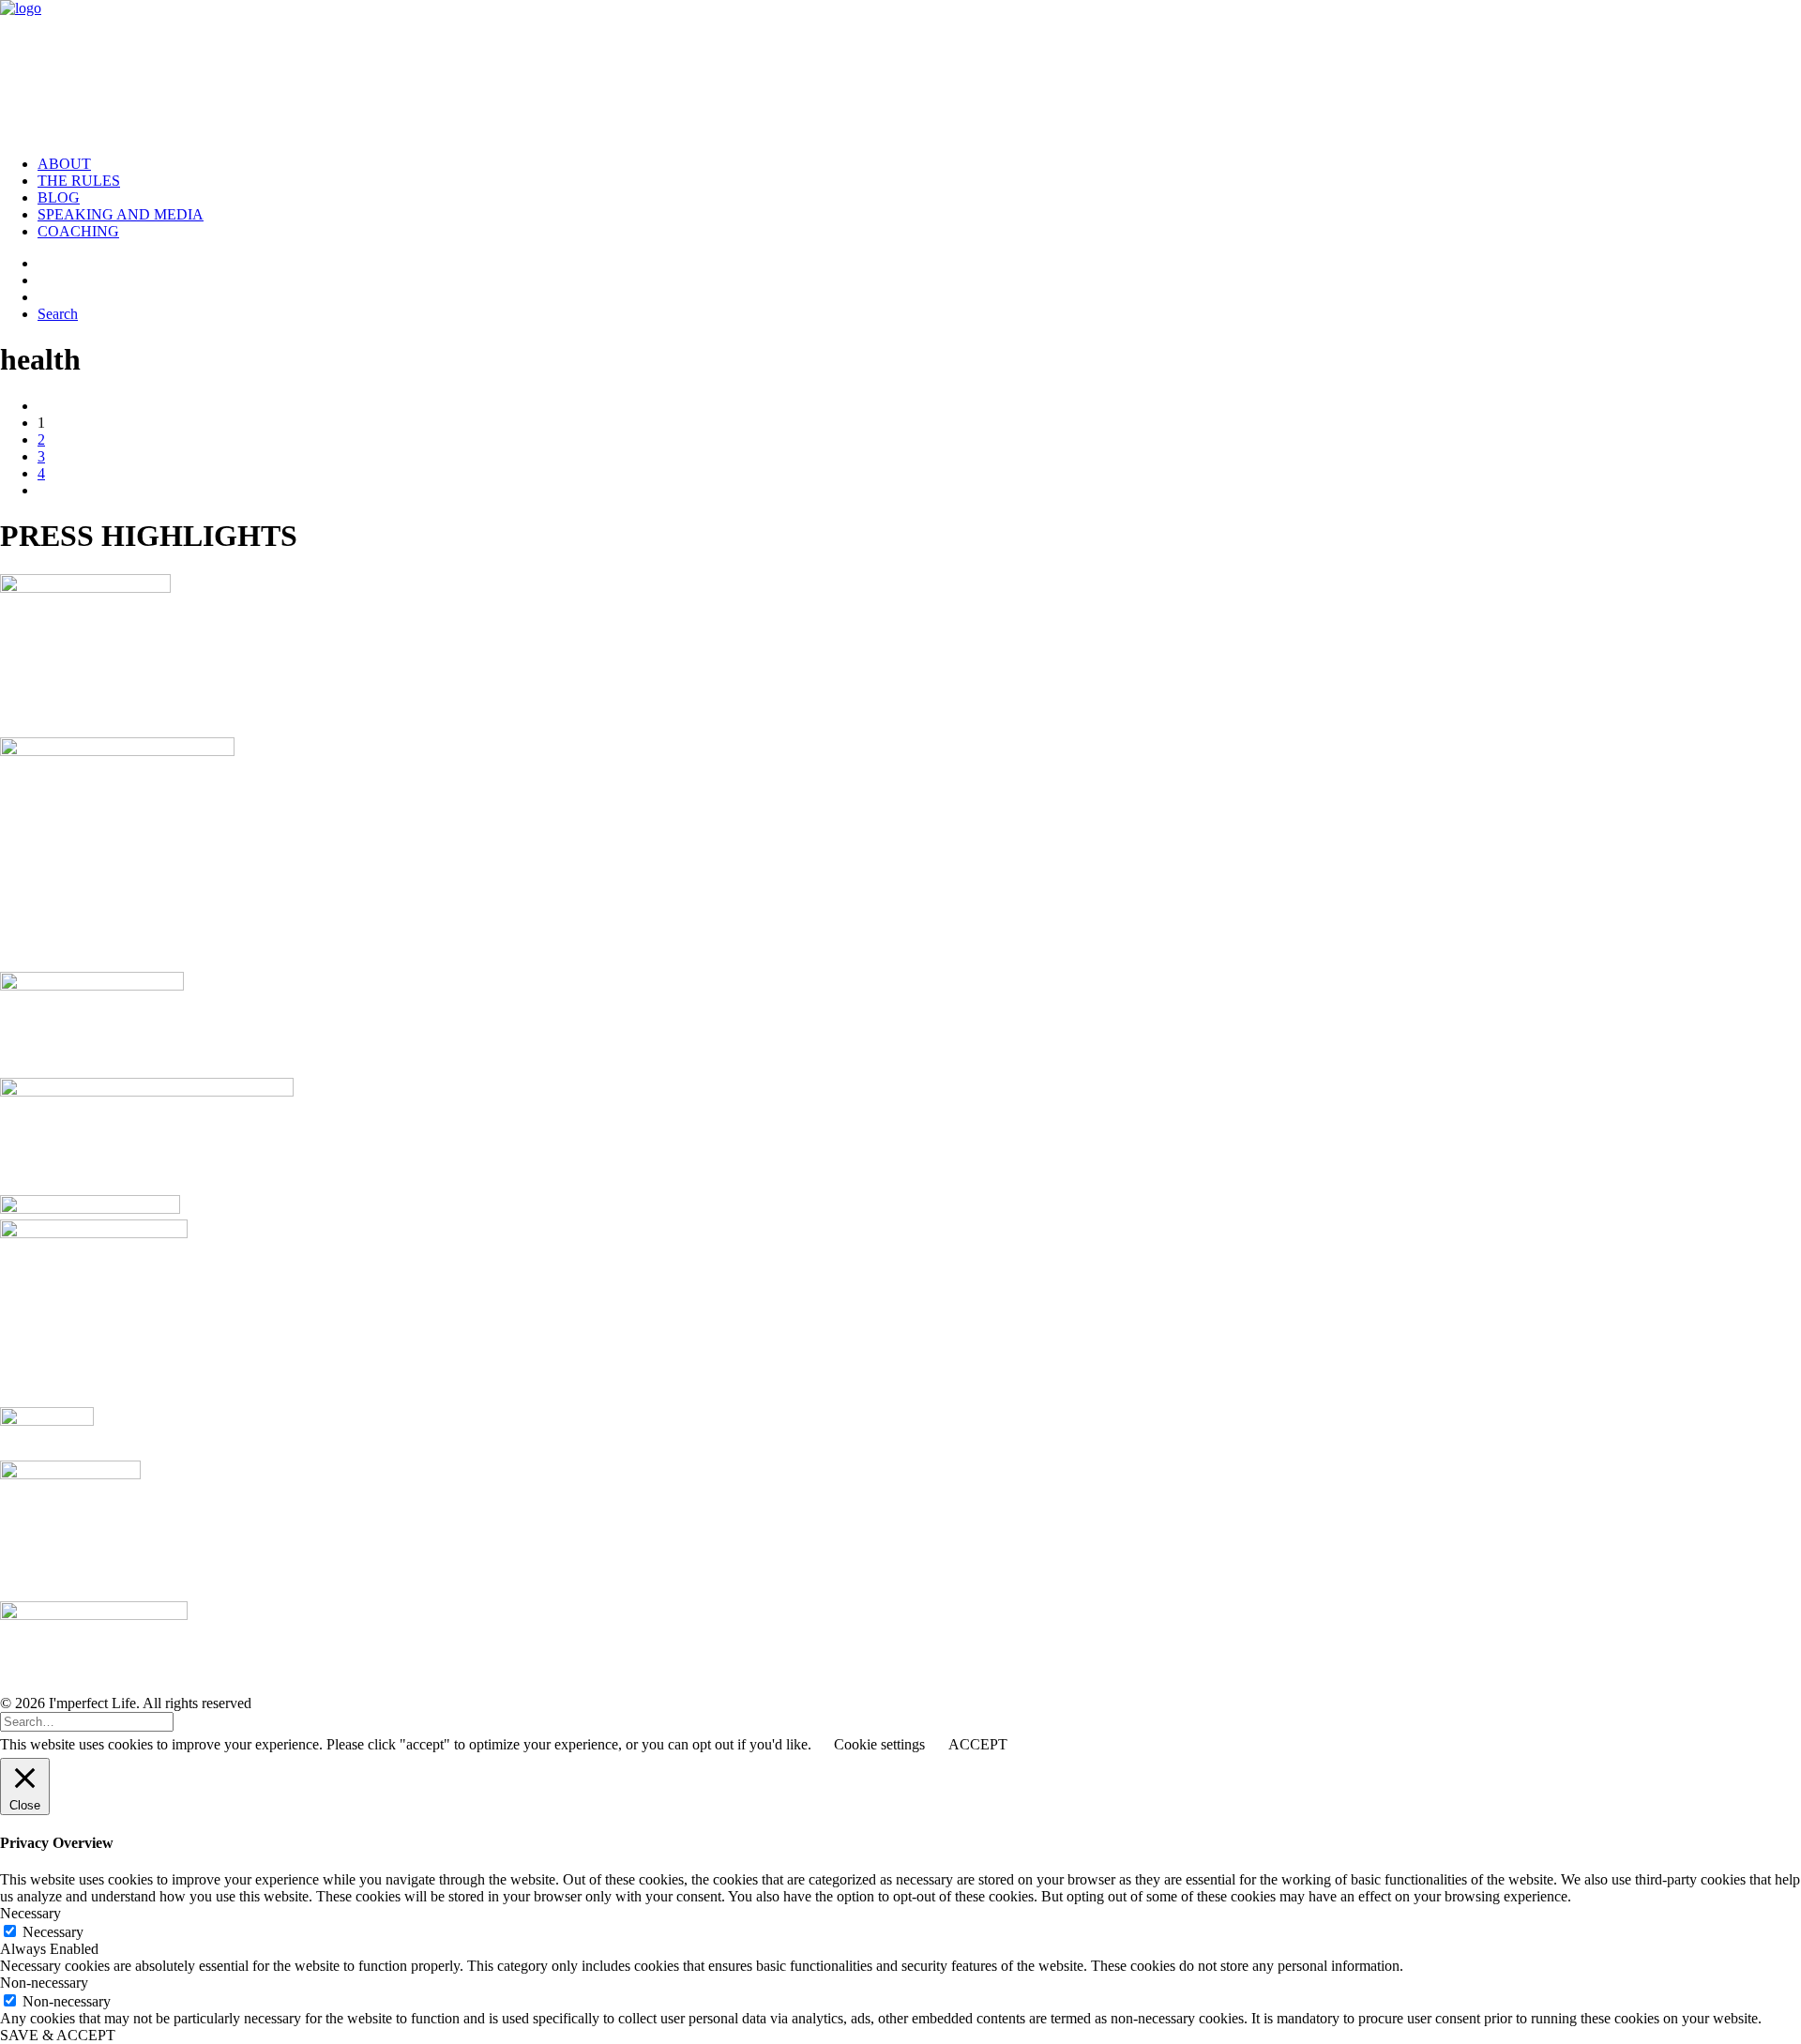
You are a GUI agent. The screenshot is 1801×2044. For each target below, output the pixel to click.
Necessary (53, 1932)
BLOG (59, 197)
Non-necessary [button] (44, 1983)
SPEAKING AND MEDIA (121, 214)
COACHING (78, 231)
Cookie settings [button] (879, 1744)
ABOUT (64, 164)
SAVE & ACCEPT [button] (58, 2035)
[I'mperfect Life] (900, 70)
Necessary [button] (30, 1913)
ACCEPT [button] (978, 1744)
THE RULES (79, 181)
